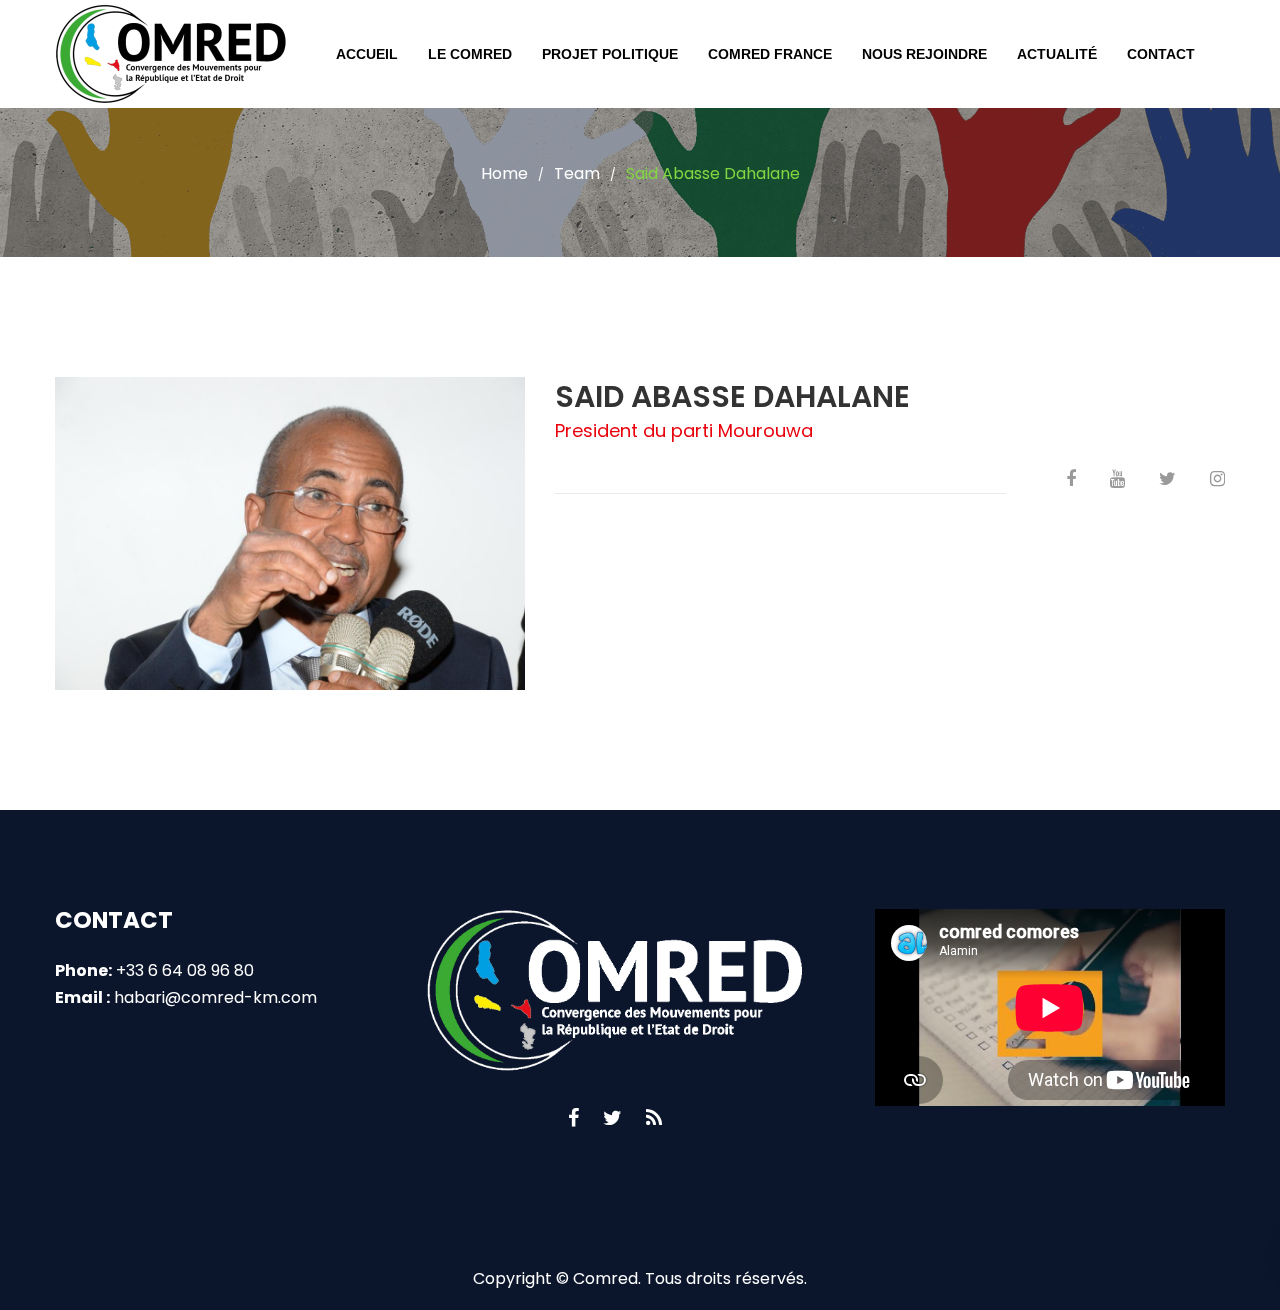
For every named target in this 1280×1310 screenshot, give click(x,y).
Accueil (367, 54)
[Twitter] (612, 1118)
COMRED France (770, 54)
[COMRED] (171, 54)
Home (504, 173)
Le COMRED (470, 54)
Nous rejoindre (924, 54)
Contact (1161, 54)
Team (577, 173)
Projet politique (610, 54)
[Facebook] (573, 1118)
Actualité (1057, 54)
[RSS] (654, 1118)
